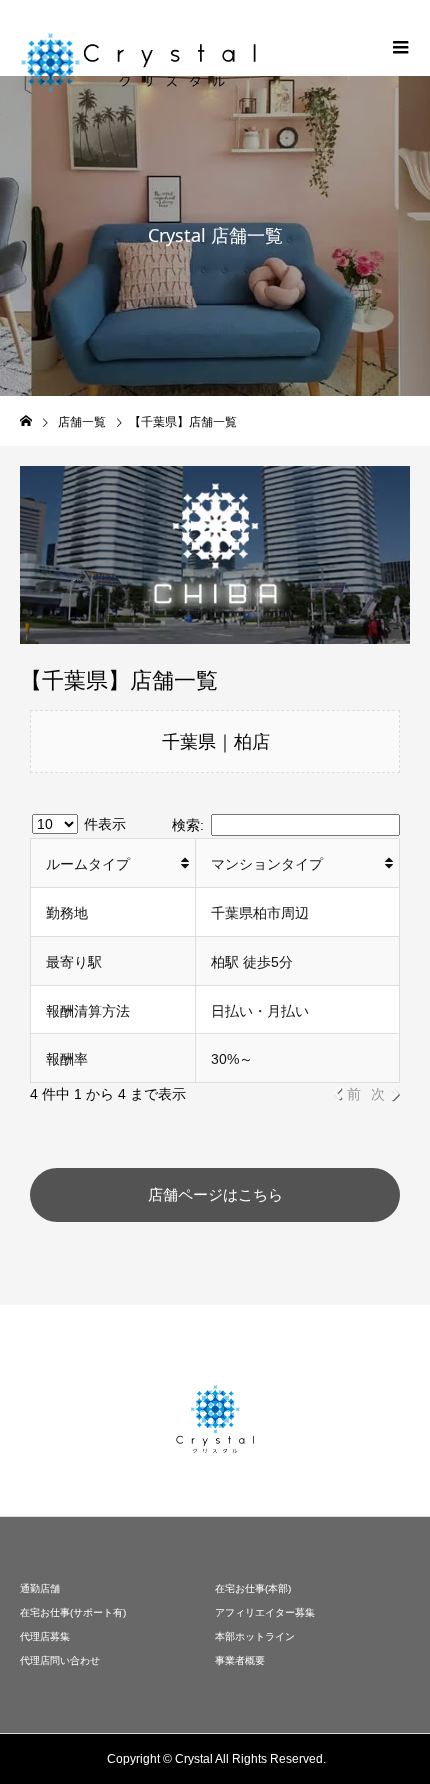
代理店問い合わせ (60, 1660)
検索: (188, 825)
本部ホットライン (255, 1636)
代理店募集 (45, 1636)
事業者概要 (240, 1660)
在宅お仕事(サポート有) (73, 1612)
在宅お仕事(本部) (253, 1588)
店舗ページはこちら (215, 1194)
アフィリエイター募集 (265, 1612)
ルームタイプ (88, 864)
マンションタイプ (267, 864)
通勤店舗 (40, 1588)
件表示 (103, 824)
